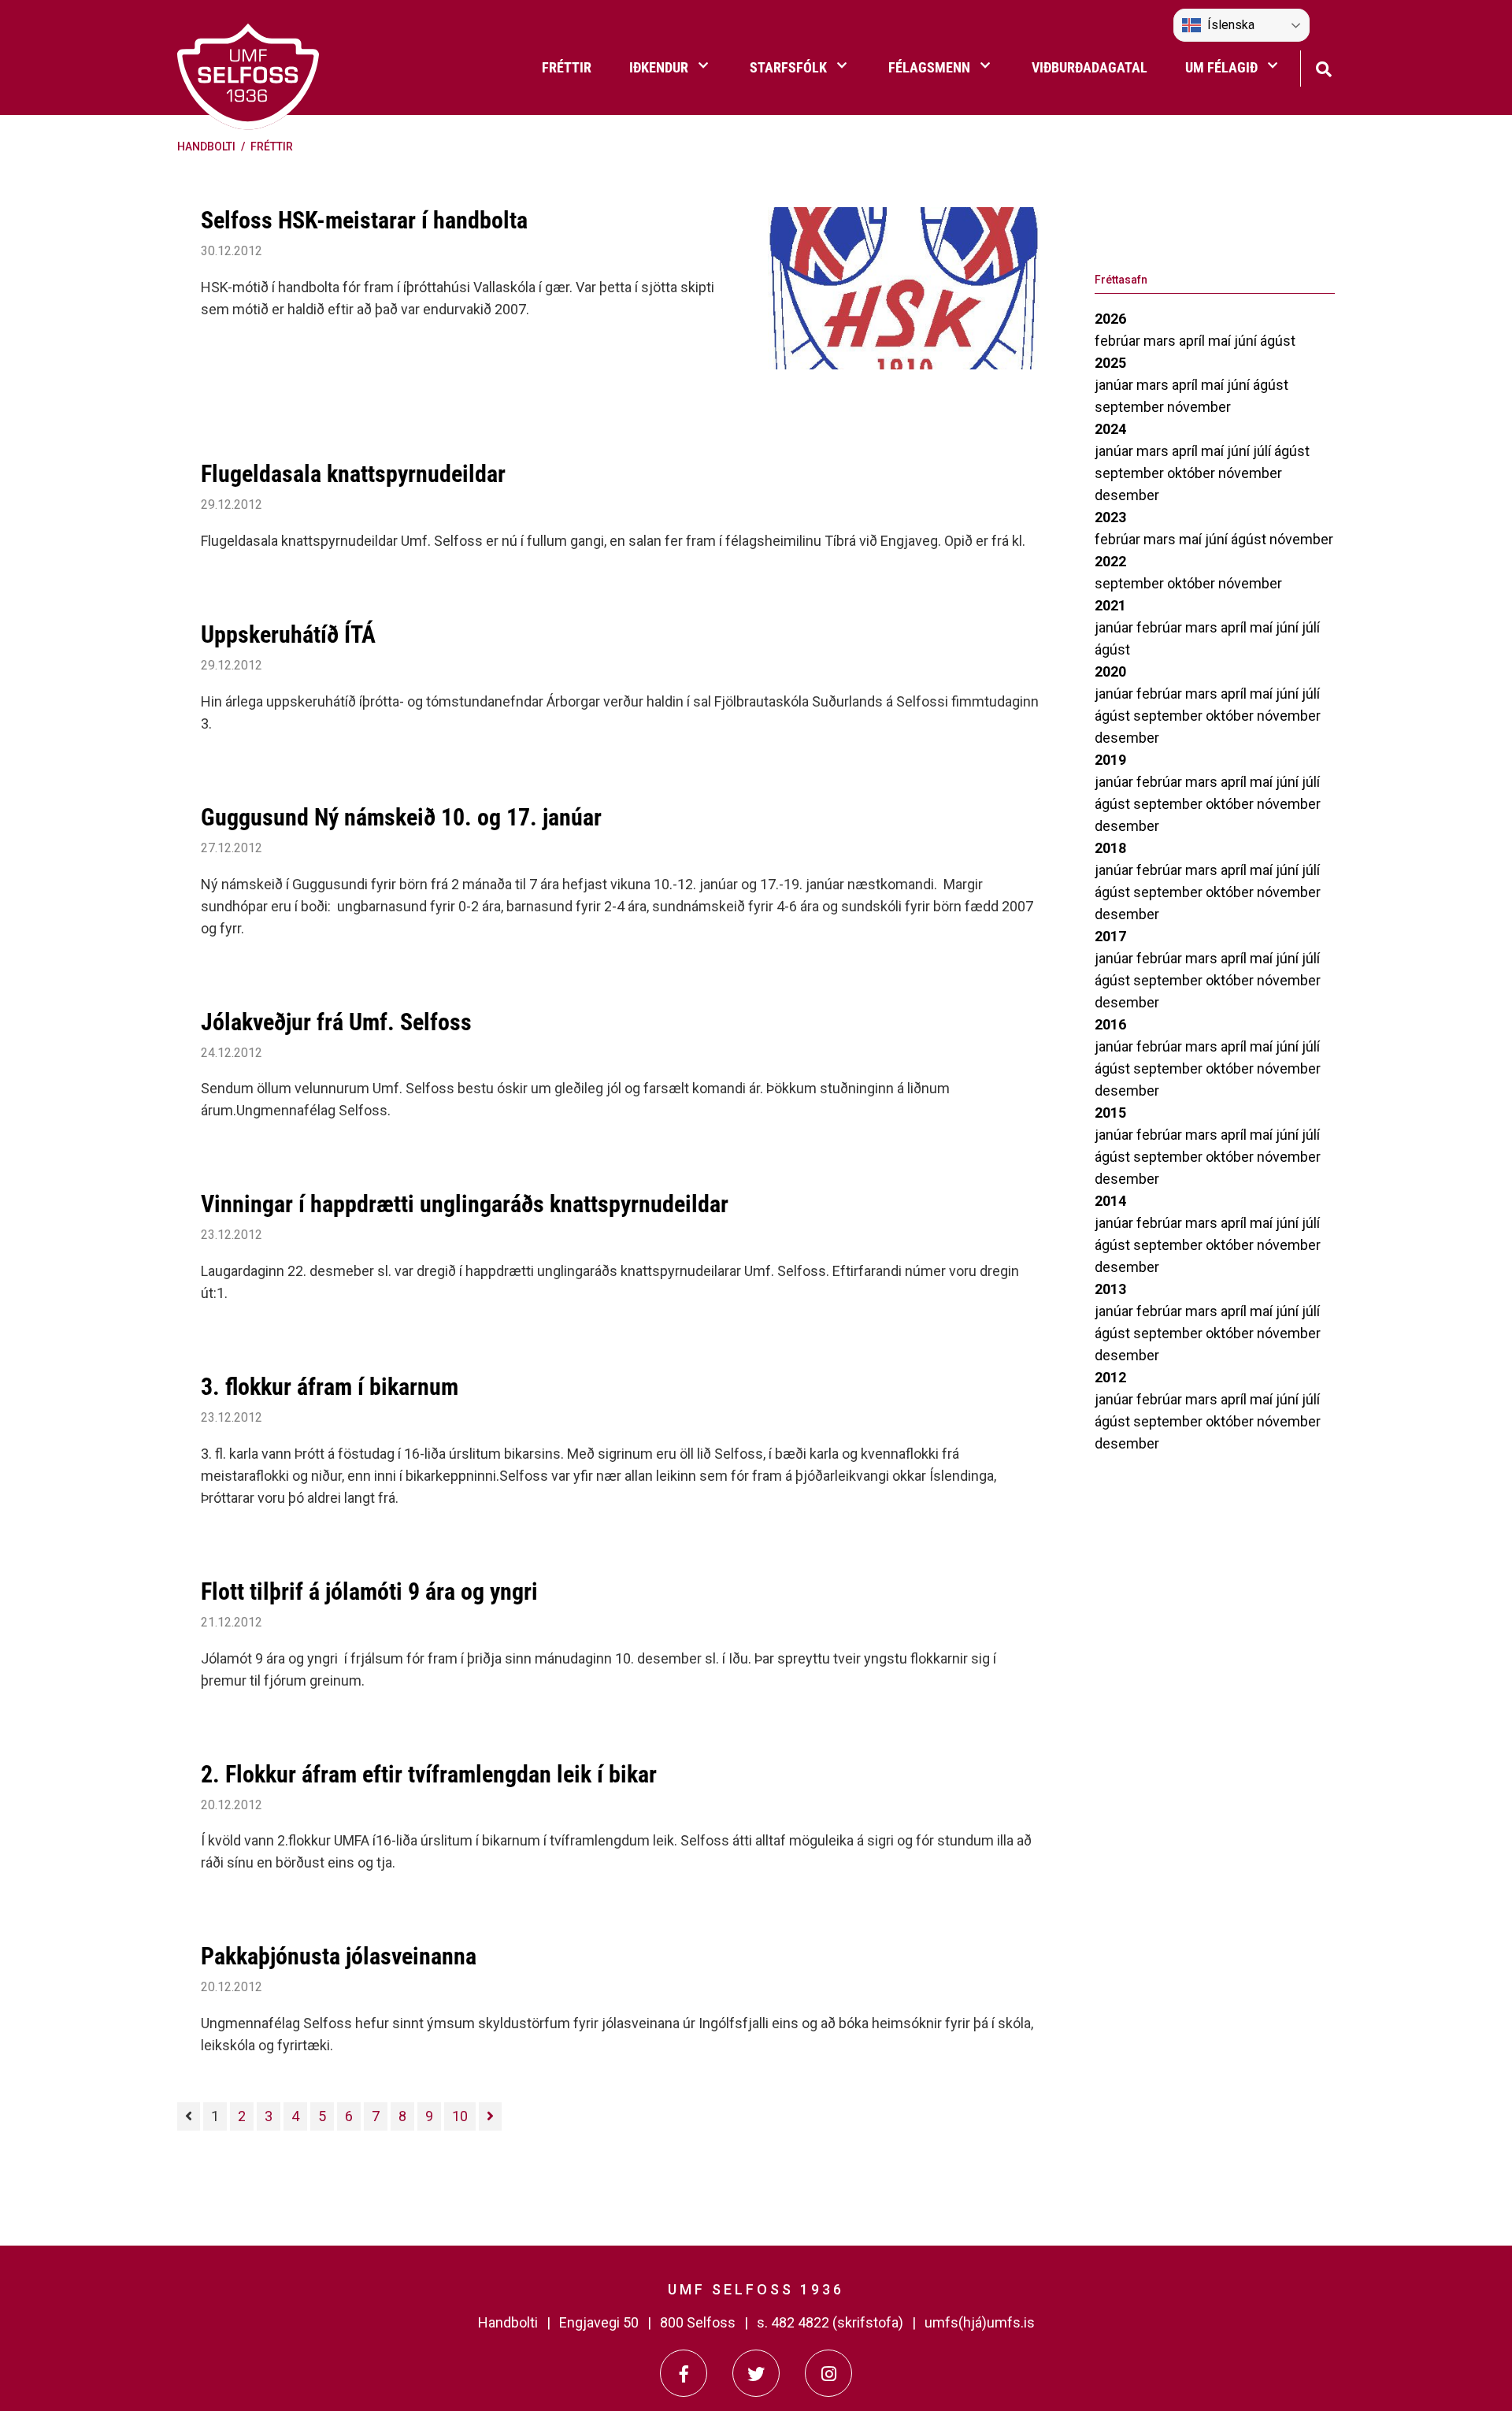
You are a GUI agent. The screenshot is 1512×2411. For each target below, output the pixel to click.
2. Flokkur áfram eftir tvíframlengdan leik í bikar (429, 1774)
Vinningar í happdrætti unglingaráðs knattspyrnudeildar (465, 1204)
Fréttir (272, 147)
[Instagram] (828, 2373)
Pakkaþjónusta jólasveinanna (339, 1956)
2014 (1110, 1201)
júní (1247, 341)
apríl (1193, 341)
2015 (1110, 1113)
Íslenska (1231, 25)
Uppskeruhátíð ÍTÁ (288, 634)
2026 (1110, 319)
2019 (1110, 760)
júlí (1264, 451)
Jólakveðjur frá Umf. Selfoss (336, 1022)
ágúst (1278, 341)
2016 (1110, 1024)
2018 (1110, 848)
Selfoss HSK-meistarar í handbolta (364, 220)
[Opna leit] (1323, 67)
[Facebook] (684, 2373)
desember (1127, 495)
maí (1221, 341)
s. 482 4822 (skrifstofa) (830, 2322)
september (1131, 407)
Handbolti (206, 147)
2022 (1110, 561)
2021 (1110, 605)
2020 (1110, 671)
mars (1161, 341)
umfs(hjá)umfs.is (980, 2322)
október (1193, 473)
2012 (1110, 1377)
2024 (1110, 429)
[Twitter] (756, 2373)
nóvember (1199, 407)
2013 (1110, 1289)
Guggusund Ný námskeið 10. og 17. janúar (401, 817)
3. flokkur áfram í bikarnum (330, 1387)
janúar (1115, 385)
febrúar (1119, 341)
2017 (1110, 936)
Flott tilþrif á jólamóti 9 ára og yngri (369, 1591)
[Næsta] (490, 2116)
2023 (1110, 517)
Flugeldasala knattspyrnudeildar (353, 474)
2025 (1110, 363)
